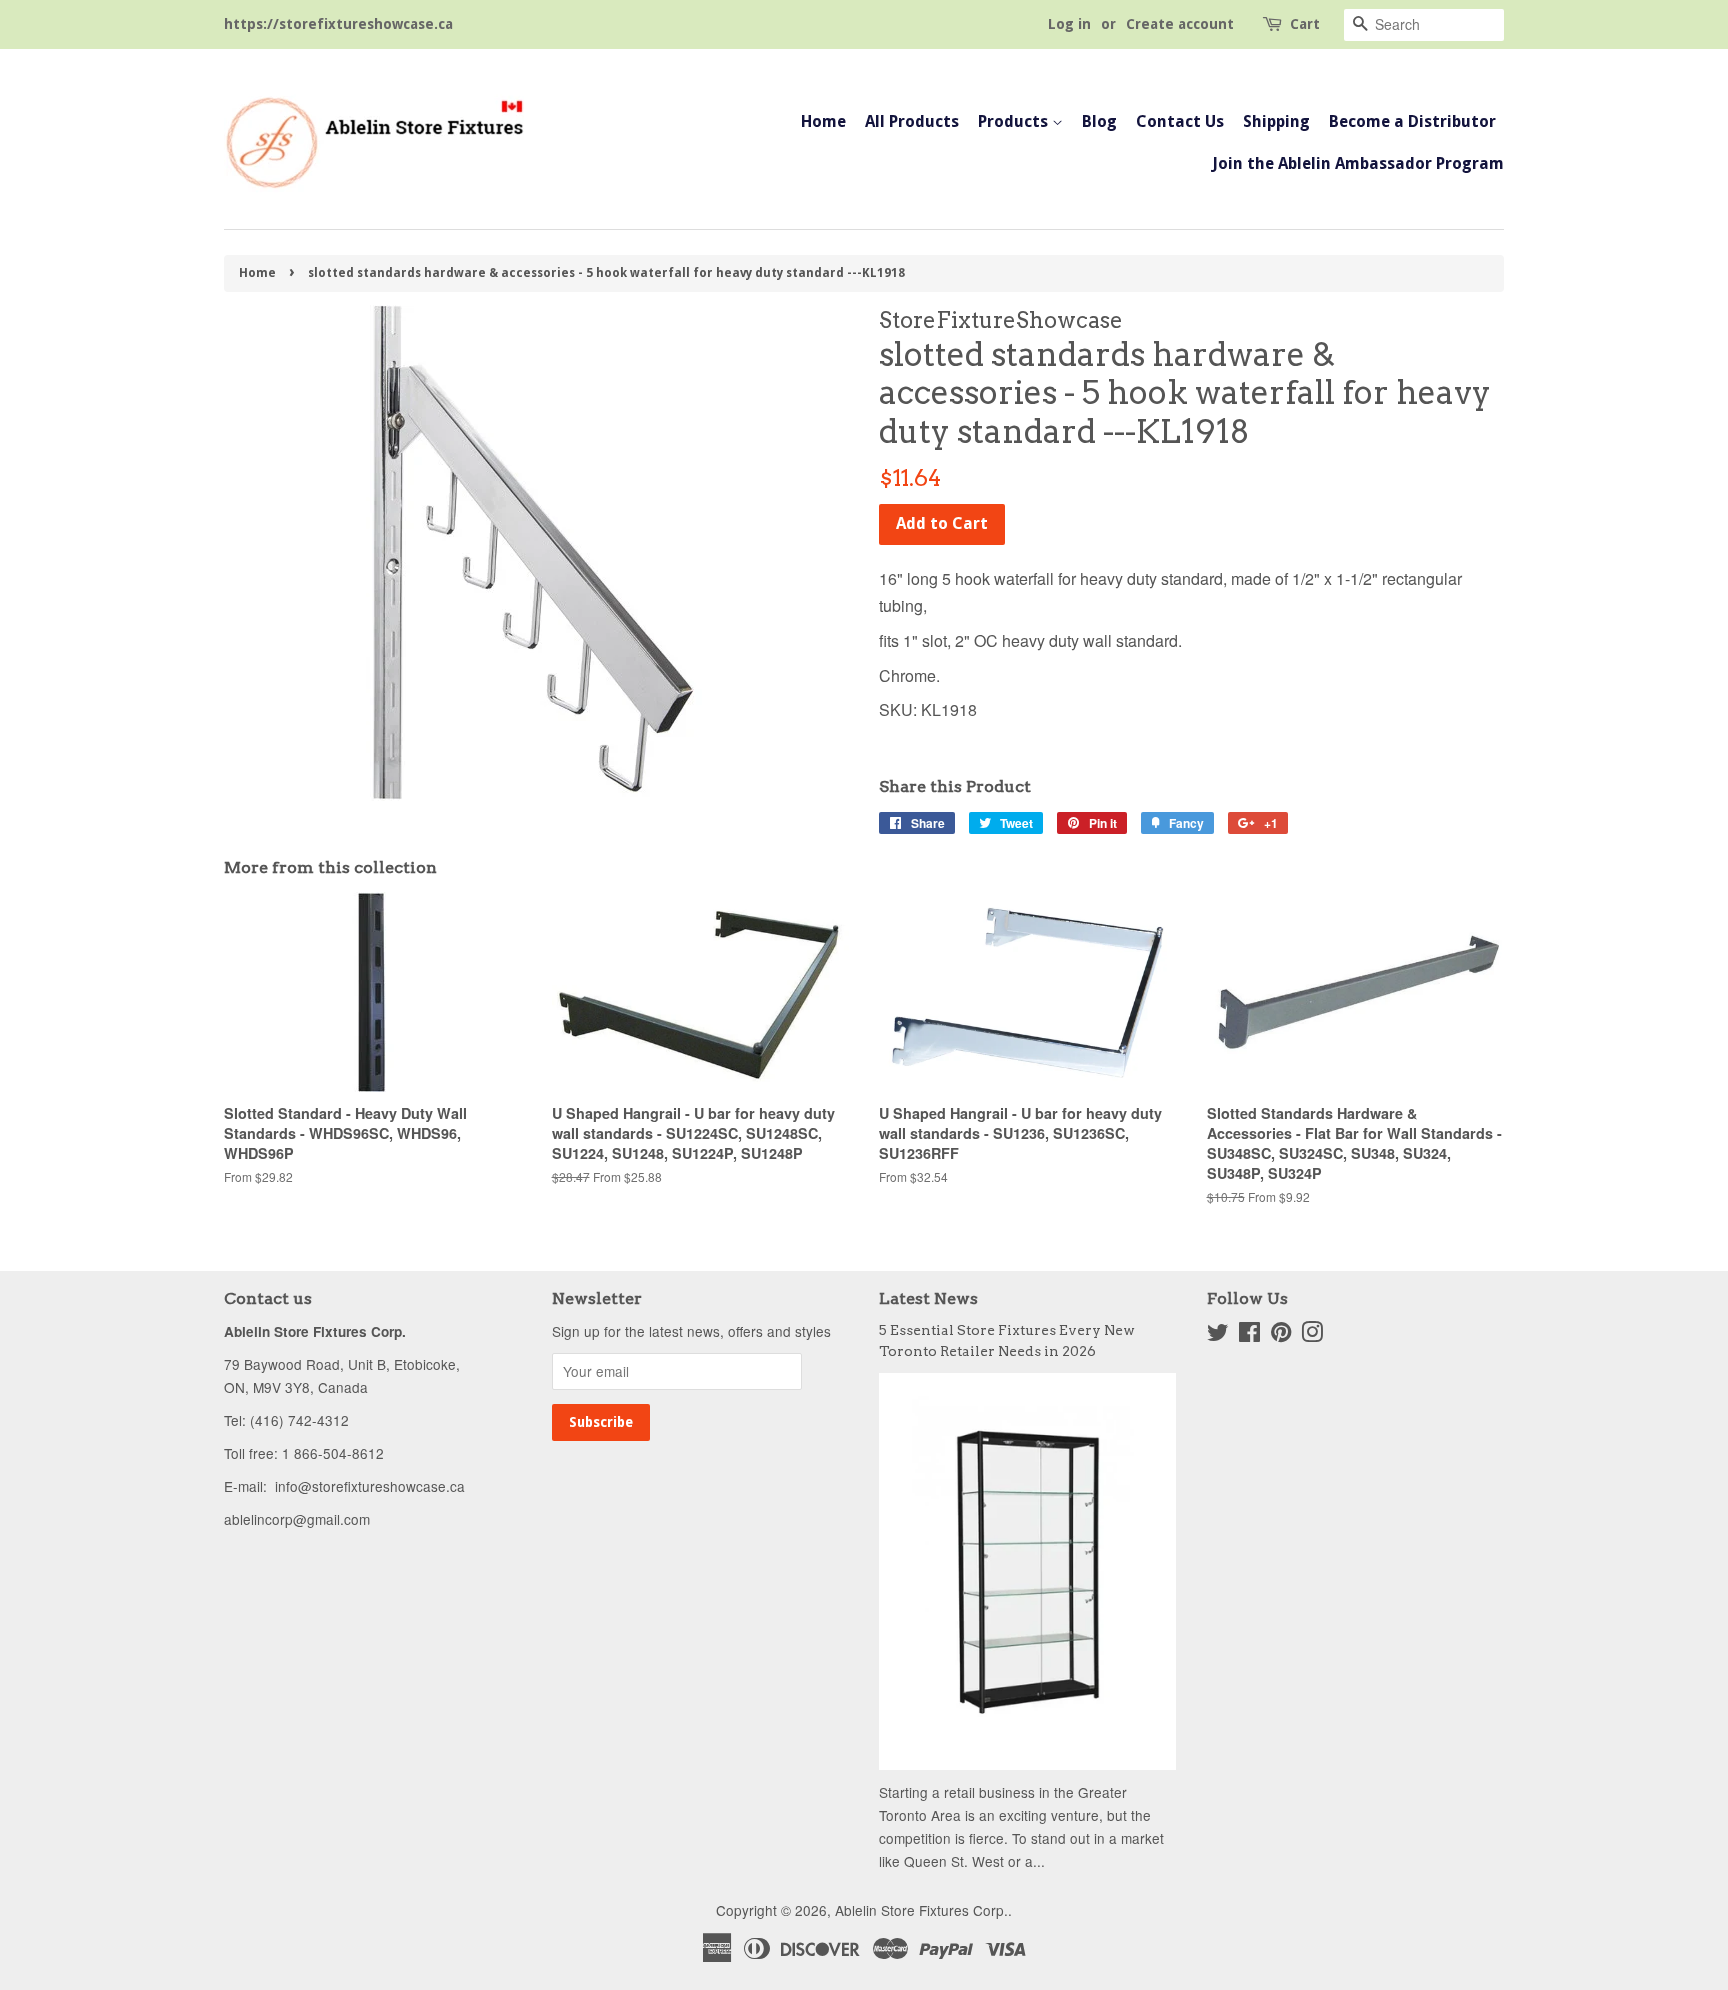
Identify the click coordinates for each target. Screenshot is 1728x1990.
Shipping (1276, 121)
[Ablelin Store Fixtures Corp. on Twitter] (1218, 1335)
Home (823, 121)
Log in (1069, 24)
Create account (1180, 24)
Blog (1099, 121)
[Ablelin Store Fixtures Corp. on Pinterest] (1281, 1335)
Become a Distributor (1412, 121)
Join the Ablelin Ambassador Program (1358, 163)
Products (1015, 121)
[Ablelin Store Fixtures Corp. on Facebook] (1249, 1335)
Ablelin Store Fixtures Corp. (921, 1910)
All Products (912, 121)
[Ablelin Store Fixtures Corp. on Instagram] (1312, 1335)
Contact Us (1180, 121)
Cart (1305, 24)
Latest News (928, 1298)
